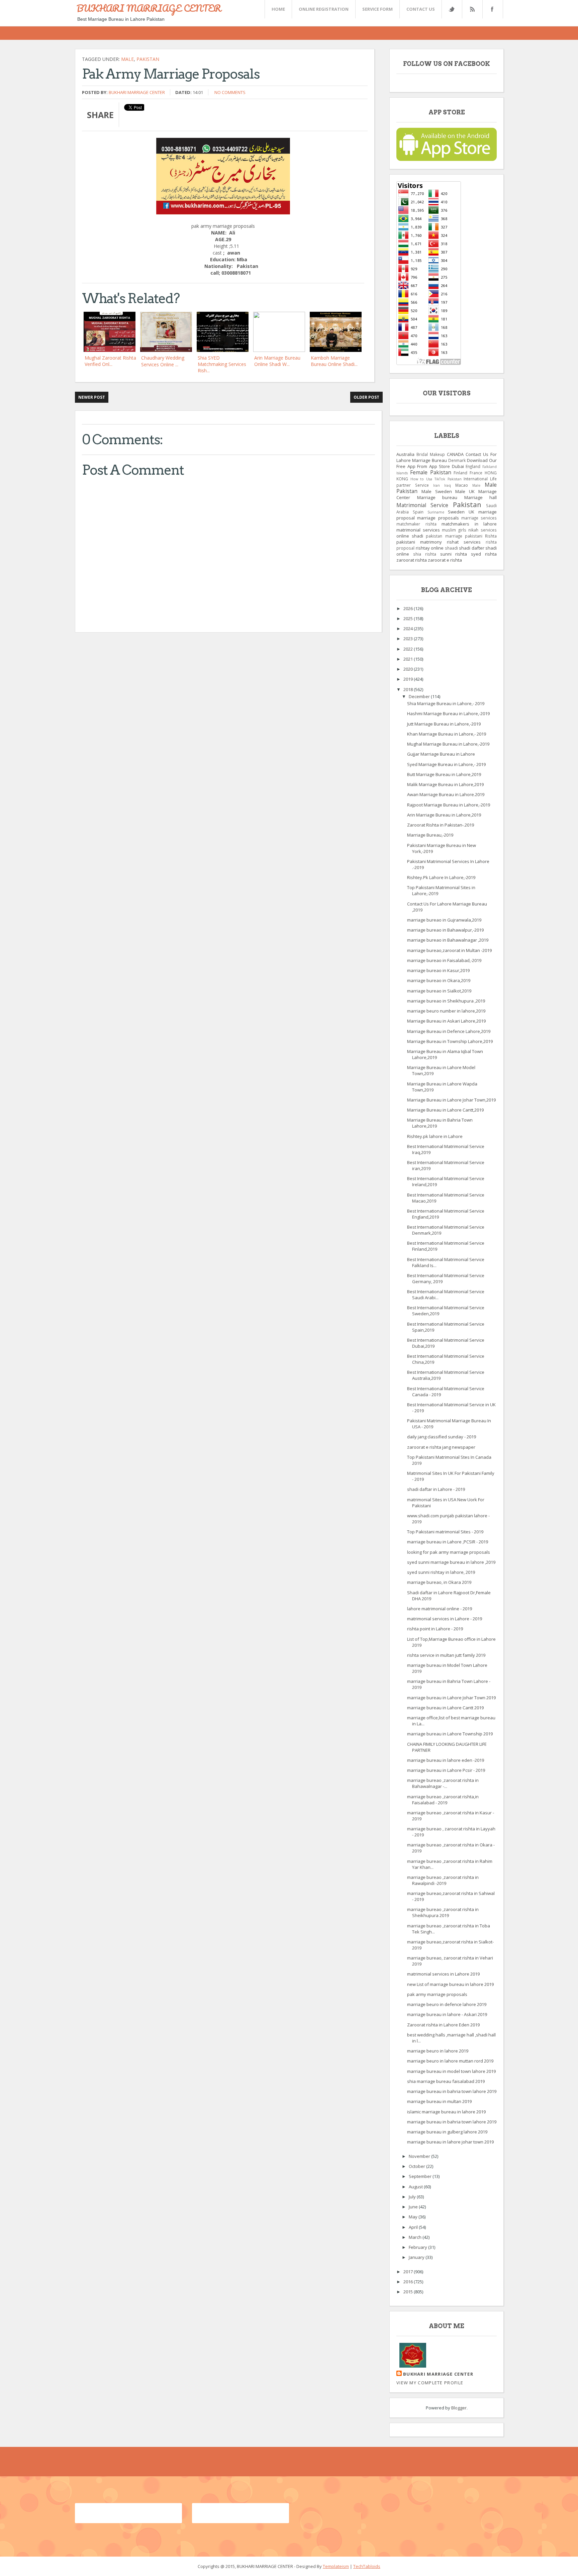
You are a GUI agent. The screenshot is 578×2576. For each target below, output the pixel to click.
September (421, 2176)
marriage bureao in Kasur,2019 (438, 970)
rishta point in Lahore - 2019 (435, 1629)
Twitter (452, 9)
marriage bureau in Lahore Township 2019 (450, 1734)
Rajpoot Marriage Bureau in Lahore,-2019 (449, 805)
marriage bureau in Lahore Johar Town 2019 (451, 1698)
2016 (409, 2282)
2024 (409, 629)
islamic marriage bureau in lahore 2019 (446, 2112)
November (420, 2156)
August (416, 2187)
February (418, 2247)
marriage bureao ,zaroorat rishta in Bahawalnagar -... (443, 1783)
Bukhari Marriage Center (137, 92)
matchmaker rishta (416, 524)
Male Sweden (437, 491)
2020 (409, 669)
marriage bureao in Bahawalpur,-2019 (445, 930)
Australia (405, 454)
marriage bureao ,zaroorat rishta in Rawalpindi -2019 (443, 1880)
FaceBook (491, 9)
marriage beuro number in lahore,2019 (446, 1011)
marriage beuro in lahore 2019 (438, 2051)
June (414, 2207)
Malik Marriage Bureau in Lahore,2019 (445, 784)
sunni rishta (454, 554)
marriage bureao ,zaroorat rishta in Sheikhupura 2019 (443, 1912)
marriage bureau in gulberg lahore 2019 (447, 2132)
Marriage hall (481, 497)
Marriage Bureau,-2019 (430, 835)
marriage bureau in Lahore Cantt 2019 (445, 1708)
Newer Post (92, 397)
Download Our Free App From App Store (447, 463)
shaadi (451, 548)
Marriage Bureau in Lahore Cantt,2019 (445, 1110)
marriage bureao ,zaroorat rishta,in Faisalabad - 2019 (443, 1800)
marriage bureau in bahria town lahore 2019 (452, 2091)
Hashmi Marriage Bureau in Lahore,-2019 (448, 713)
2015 (409, 2292)
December (420, 696)
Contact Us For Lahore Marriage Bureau (447, 457)
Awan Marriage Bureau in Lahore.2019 (446, 794)
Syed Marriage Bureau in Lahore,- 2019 (446, 764)
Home (278, 9)
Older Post (366, 397)
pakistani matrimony (419, 542)
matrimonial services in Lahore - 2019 (445, 1619)
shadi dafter (472, 548)
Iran (437, 485)
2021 (409, 659)
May (414, 2217)
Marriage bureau (437, 497)
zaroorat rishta (412, 560)
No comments (230, 92)
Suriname (436, 512)
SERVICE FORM (377, 9)
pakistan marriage (444, 536)
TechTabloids (367, 2566)
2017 (409, 2272)
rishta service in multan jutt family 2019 (446, 1655)
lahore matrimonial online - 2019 (440, 1609)
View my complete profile (430, 2383)
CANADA (455, 454)
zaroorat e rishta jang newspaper (441, 1447)
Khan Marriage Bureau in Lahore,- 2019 (447, 734)
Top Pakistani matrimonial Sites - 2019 (445, 1532)
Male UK (465, 491)
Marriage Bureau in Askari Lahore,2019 (446, 1021)
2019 (409, 679)
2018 (409, 689)
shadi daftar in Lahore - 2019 (436, 1489)
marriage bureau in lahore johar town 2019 (450, 2142)
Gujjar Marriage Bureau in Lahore (441, 754)
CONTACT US (421, 9)
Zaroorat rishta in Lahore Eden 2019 (443, 2025)
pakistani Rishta (481, 536)
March (416, 2237)
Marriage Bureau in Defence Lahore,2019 (449, 1031)
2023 (409, 639)
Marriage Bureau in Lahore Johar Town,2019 (451, 1100)
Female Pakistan (431, 472)
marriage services (479, 518)
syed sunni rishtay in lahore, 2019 (441, 1572)
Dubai (458, 466)
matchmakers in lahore (469, 524)
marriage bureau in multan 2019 (439, 2101)
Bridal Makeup (431, 454)
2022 (409, 649)
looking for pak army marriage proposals (449, 1552)
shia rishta (425, 554)
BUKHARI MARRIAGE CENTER (149, 8)
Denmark (457, 460)
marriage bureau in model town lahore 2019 (451, 2071)
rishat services (464, 542)
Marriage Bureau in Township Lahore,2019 (450, 1041)
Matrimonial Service (422, 505)
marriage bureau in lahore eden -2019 (446, 1760)
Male (127, 59)
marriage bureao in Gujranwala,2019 (444, 920)
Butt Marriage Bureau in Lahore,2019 (444, 774)
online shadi (410, 536)
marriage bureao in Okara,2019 (439, 980)
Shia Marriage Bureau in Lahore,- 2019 (446, 703)
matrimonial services (418, 530)
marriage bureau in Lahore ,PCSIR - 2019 (448, 1542)
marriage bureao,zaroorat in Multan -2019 (449, 950)
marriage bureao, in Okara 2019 (439, 1582)
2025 (409, 618)
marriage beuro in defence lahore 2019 (447, 2004)
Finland (460, 473)
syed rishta (484, 554)
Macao (462, 485)
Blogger (459, 2408)
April (414, 2227)
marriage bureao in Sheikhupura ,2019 (446, 1001)
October (417, 2166)
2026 (409, 608)
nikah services (483, 530)
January (417, 2257)
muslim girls (454, 530)
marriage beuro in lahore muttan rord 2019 (450, 2061)
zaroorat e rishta (445, 560)
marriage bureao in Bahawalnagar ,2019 (448, 940)
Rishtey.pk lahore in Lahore (435, 1136)
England (473, 466)
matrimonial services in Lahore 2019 (443, 1974)
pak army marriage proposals (437, 1994)
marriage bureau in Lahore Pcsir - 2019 (446, 1770)
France (476, 473)
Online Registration (324, 9)
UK (471, 512)
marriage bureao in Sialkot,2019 (439, 991)
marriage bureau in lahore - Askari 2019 (447, 2014)
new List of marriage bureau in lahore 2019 (450, 1984)
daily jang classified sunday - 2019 (442, 1437)
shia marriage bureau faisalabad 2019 (446, 2081)
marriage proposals (438, 518)
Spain (418, 512)
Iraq (448, 485)
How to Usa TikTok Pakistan (436, 479)
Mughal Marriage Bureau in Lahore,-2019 (448, 744)
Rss (472, 9)
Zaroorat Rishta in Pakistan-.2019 (441, 825)
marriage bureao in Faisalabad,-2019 (444, 960)
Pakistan (148, 59)
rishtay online (430, 548)
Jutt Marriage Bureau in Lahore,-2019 (444, 724)
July (413, 2197)
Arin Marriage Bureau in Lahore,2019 (444, 815)
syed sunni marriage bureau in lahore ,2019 (451, 1562)
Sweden (456, 512)
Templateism (336, 2566)
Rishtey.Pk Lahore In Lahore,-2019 (441, 877)
